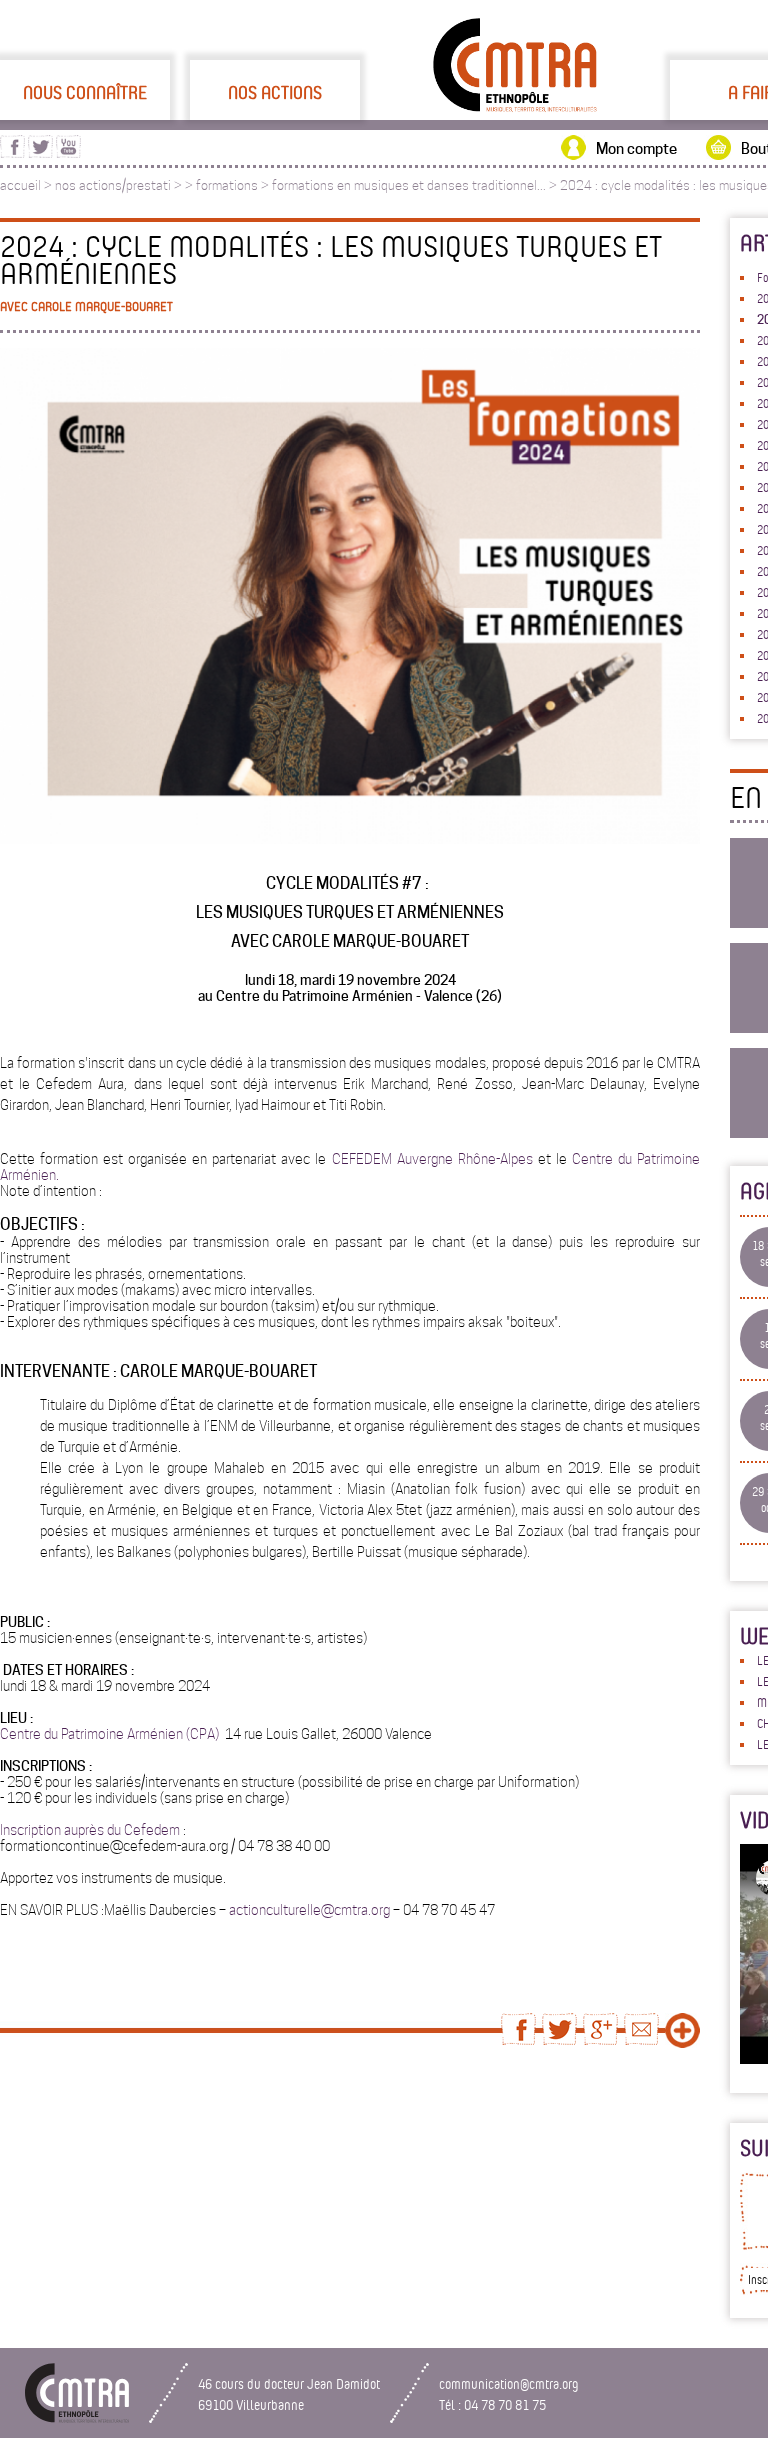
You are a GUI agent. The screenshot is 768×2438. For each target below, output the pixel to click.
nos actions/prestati (113, 185)
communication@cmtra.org (509, 2383)
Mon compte (636, 149)
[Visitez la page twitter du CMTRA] (40, 153)
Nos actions (275, 92)
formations (227, 185)
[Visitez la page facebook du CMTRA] (12, 153)
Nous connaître (85, 92)
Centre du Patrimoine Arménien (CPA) (111, 1734)
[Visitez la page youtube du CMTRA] (68, 153)
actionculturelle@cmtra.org (309, 1910)
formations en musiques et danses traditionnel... (409, 185)
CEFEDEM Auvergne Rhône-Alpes (432, 1159)
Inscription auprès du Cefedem (90, 1830)
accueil (20, 185)
